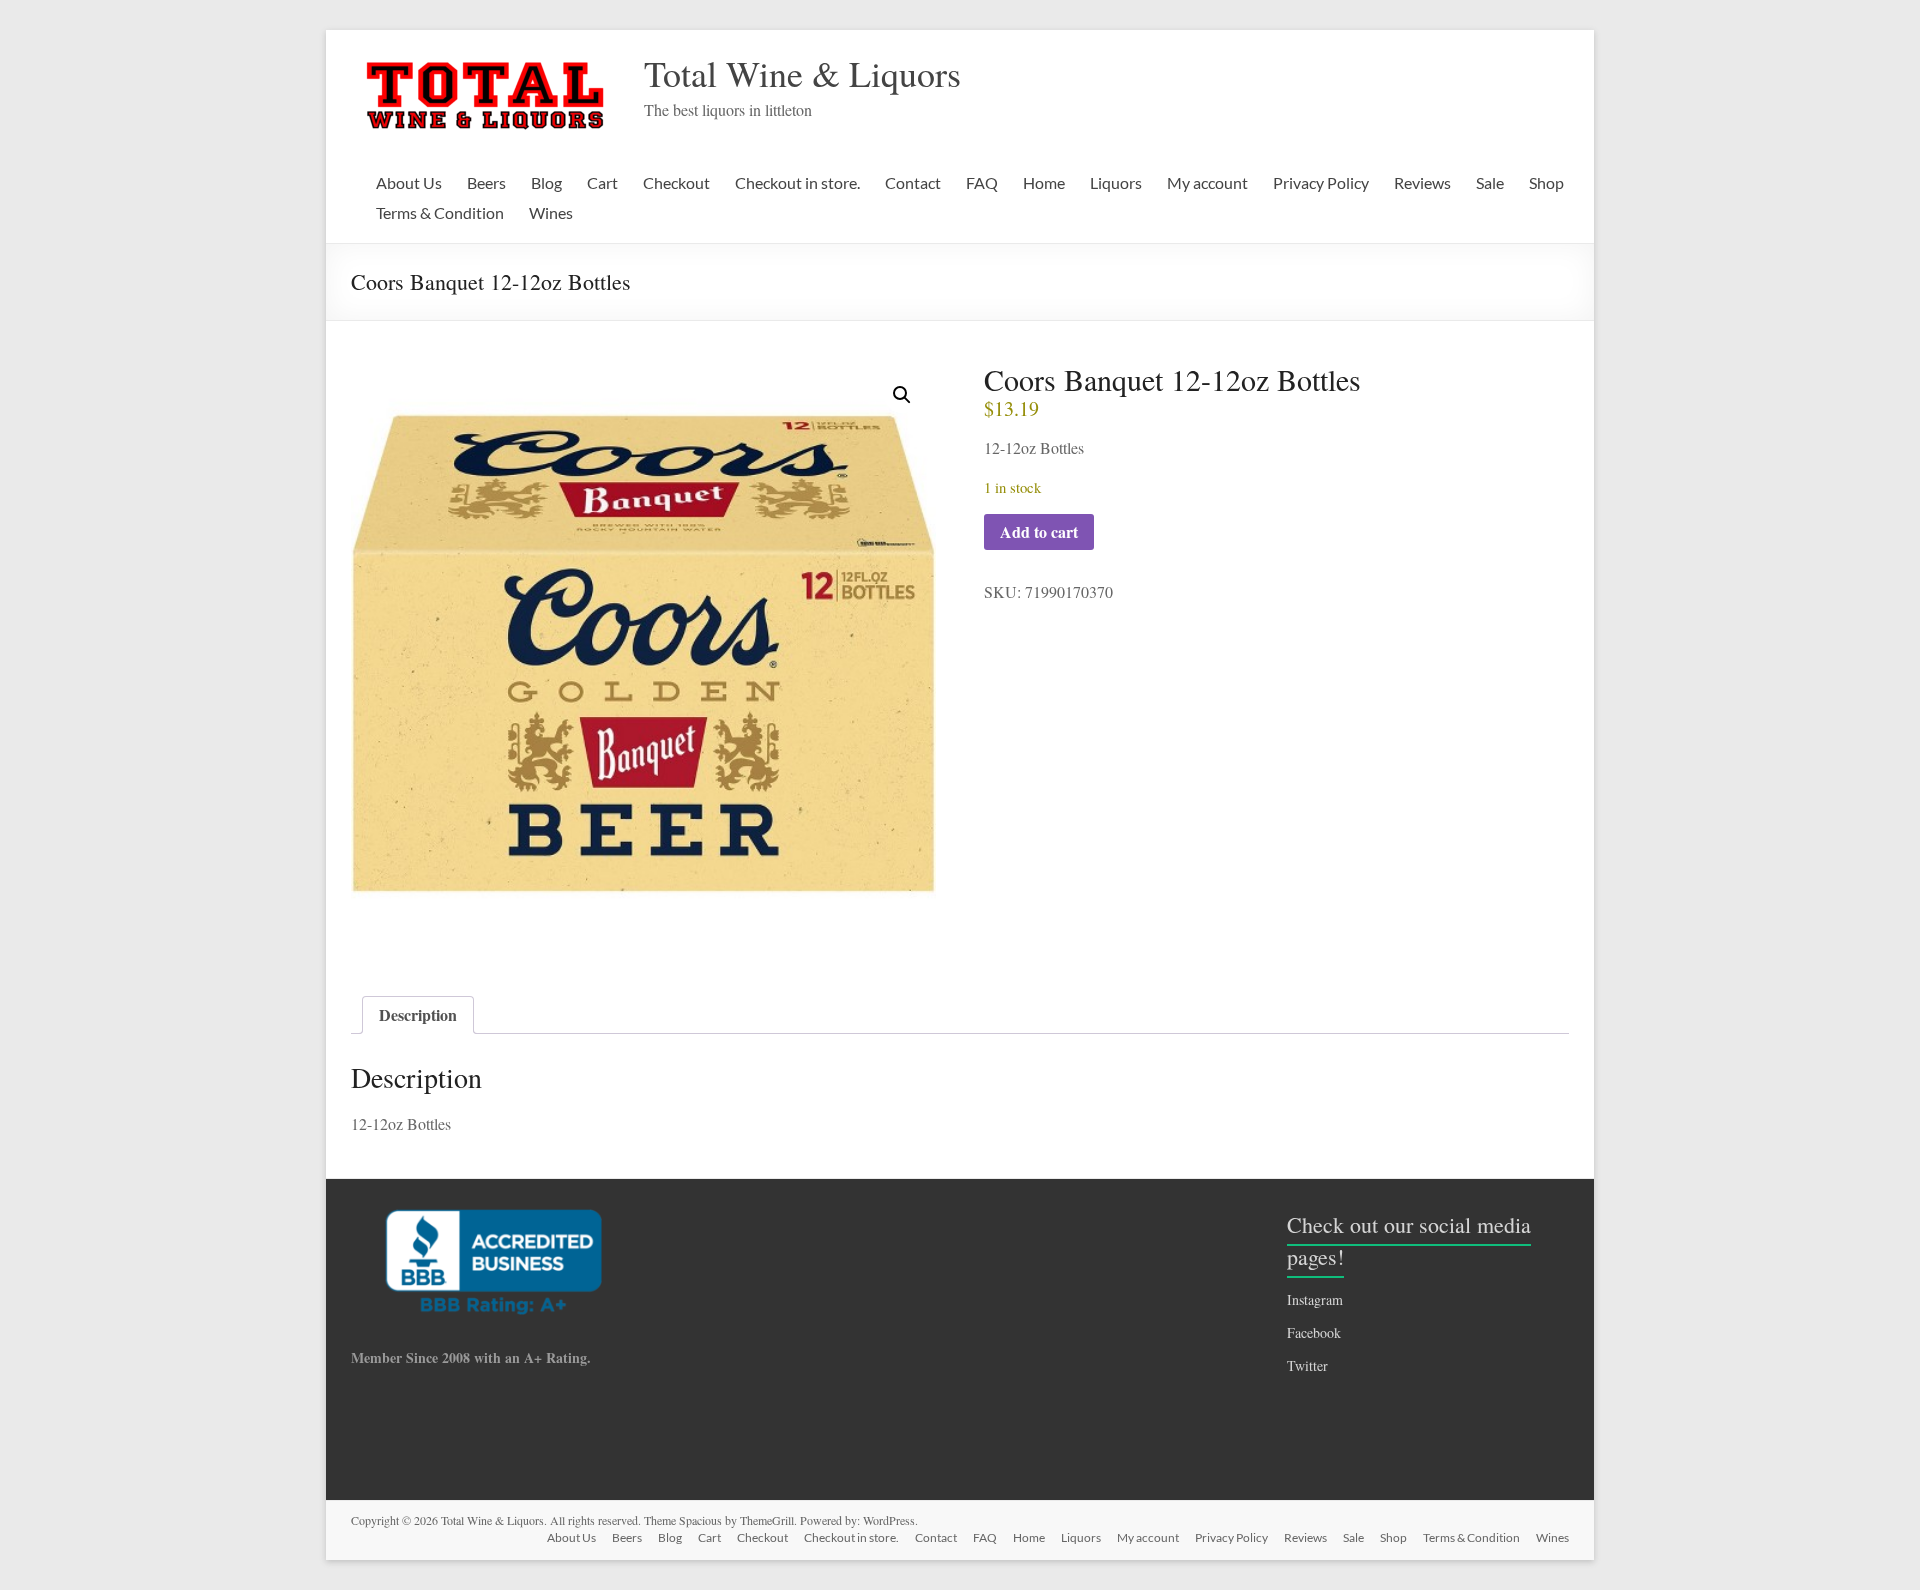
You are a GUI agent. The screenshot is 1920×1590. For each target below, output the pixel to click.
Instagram (1315, 1299)
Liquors (1116, 182)
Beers (486, 182)
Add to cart (1039, 531)
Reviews (1422, 182)
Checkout (676, 182)
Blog (546, 182)
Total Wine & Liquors (802, 73)
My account (1207, 182)
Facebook (1314, 1332)
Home (1044, 182)
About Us (409, 182)
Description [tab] (418, 1014)
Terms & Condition (440, 212)
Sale (1490, 182)
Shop (1546, 182)
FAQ (982, 182)
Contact (913, 182)
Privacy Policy (1321, 182)
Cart (602, 182)
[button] (902, 395)
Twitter (1307, 1365)
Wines (551, 212)
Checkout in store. (797, 182)
